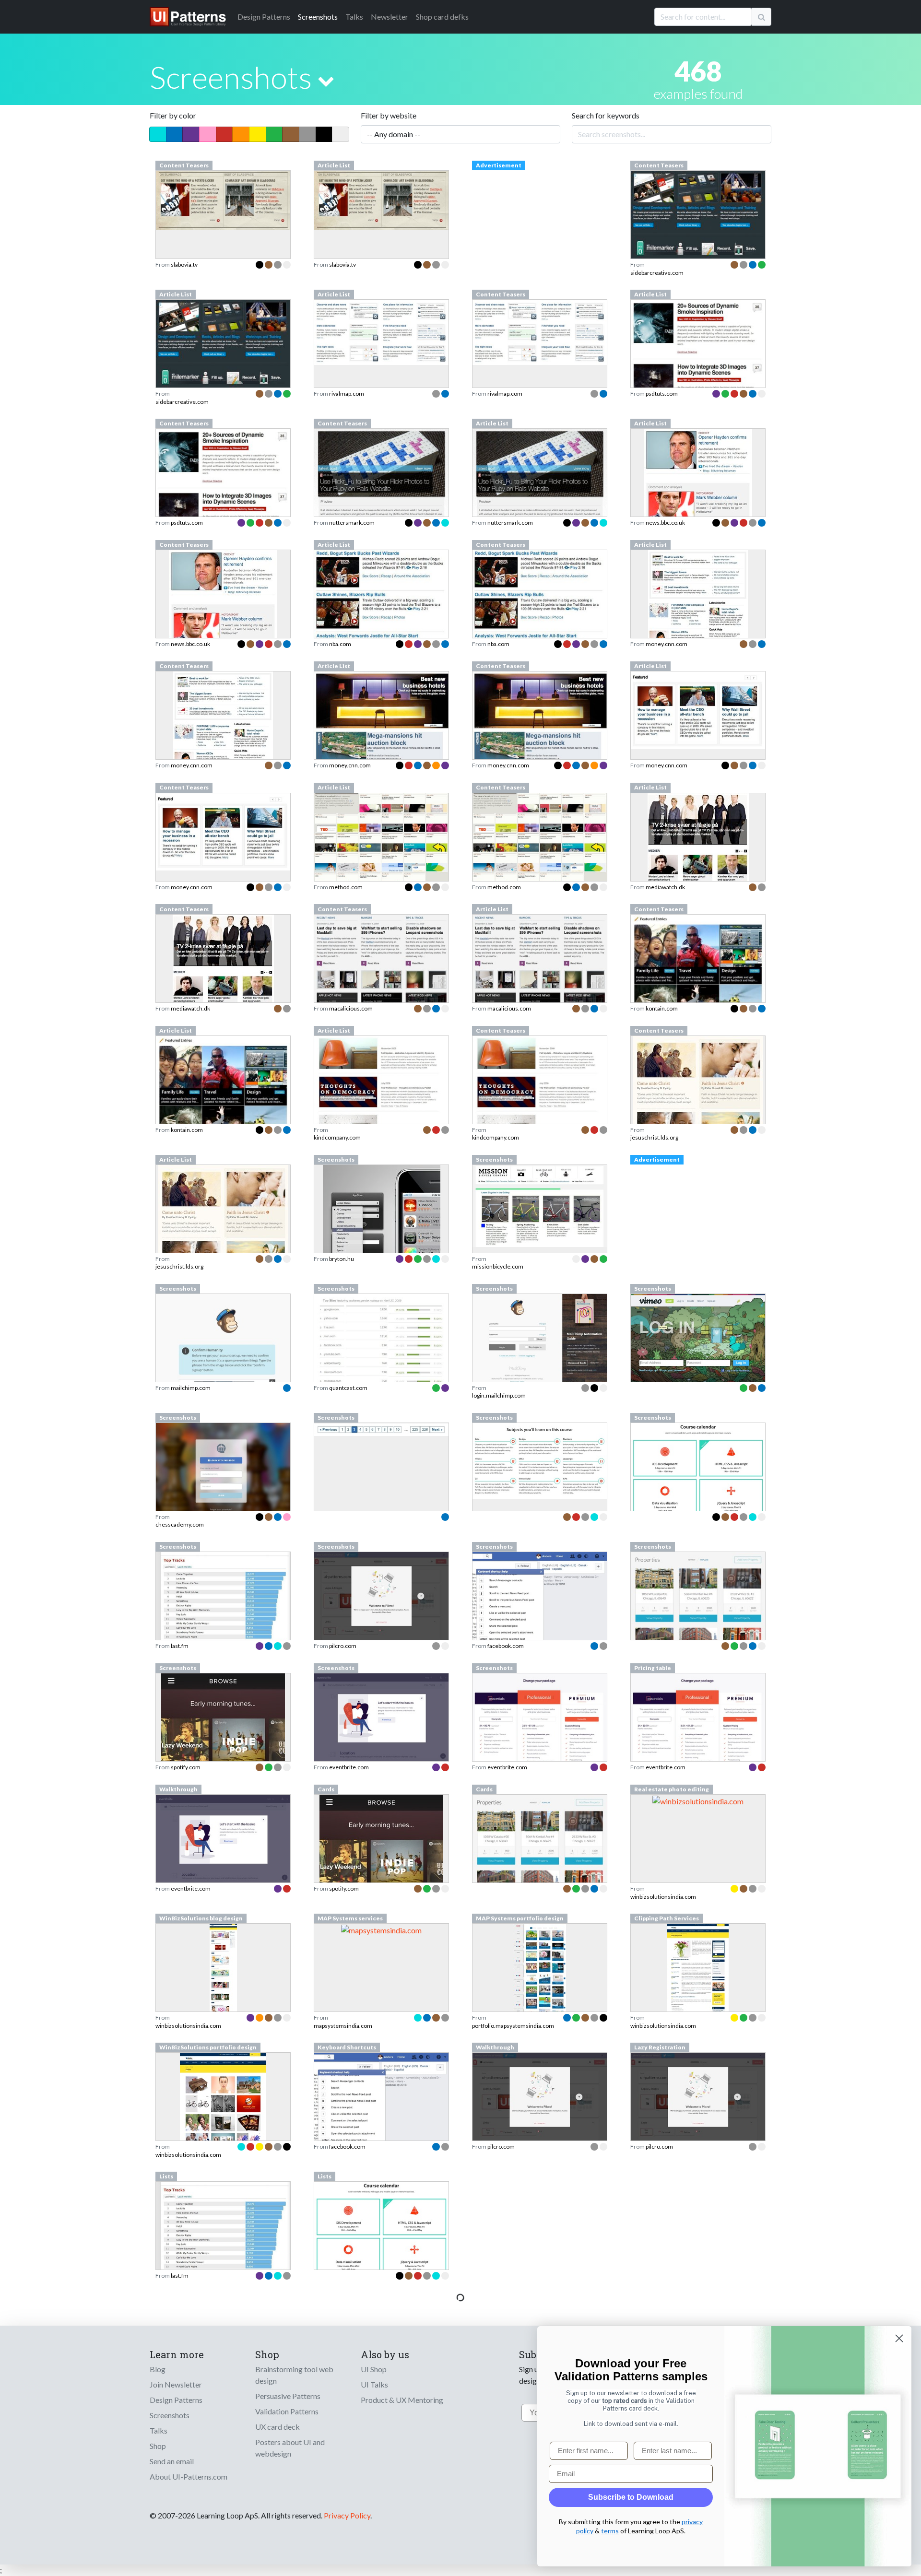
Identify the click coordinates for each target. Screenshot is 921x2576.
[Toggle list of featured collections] (326, 81)
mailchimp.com (191, 1388)
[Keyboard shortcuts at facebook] (381, 2101)
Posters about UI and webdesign (290, 2448)
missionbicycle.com (498, 1266)
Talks (354, 17)
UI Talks (374, 2384)
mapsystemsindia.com (343, 2026)
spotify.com (186, 1767)
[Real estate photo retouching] (698, 1800)
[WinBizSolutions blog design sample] (223, 1994)
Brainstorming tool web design (294, 2375)
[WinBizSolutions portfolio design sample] (223, 2123)
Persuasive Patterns (288, 2396)
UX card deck (277, 2427)
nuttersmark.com (352, 523)
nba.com (340, 644)
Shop (158, 2446)
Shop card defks (442, 17)
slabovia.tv (184, 265)
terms (610, 2531)
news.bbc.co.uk (665, 523)
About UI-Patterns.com (189, 2476)
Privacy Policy (347, 2515)
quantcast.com (348, 1388)
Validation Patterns (287, 2411)
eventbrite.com (349, 1767)
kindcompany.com (337, 1137)
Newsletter (390, 17)
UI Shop (374, 2369)
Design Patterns (176, 2400)
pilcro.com (343, 1646)
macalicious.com (351, 1008)
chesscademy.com (180, 1524)
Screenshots (318, 17)
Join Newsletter (176, 2384)
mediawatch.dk (665, 887)
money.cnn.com (667, 644)
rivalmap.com (347, 394)
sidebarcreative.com (657, 273)
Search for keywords (606, 115)
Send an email (172, 2461)
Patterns (264, 17)
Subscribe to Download (631, 2497)
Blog (158, 2369)
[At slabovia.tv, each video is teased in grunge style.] (223, 199)
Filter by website (389, 115)
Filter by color (173, 115)
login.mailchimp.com (499, 1395)
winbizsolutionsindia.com (663, 1897)
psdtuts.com (662, 394)
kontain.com (662, 1008)
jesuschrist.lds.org (654, 1137)
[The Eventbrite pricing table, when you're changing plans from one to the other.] (698, 1732)
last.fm (180, 1646)
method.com (346, 887)
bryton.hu (342, 1259)
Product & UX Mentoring (402, 2400)
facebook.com (506, 1646)
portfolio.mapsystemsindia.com (513, 2026)
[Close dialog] (899, 2338)
